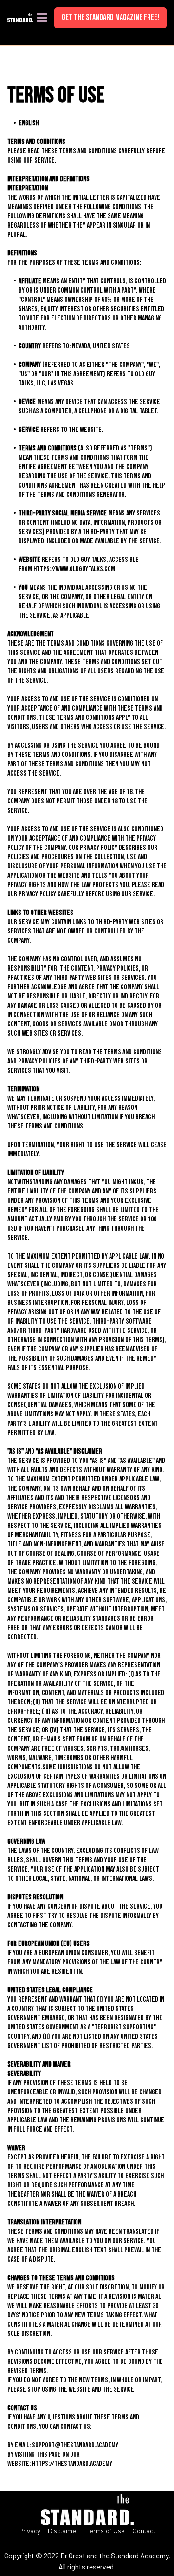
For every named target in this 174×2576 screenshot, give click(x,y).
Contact (144, 2531)
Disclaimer (63, 2531)
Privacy (30, 2531)
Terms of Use (105, 2531)
